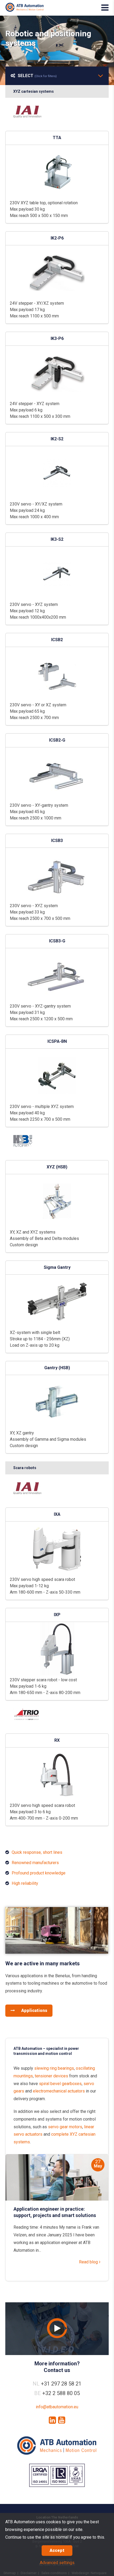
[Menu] (105, 8)
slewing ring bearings (54, 2068)
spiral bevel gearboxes (60, 2084)
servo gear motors (65, 2127)
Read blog (89, 2262)
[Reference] (57, 1952)
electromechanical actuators (59, 2091)
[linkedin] (52, 2420)
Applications (34, 2010)
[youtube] (62, 2420)
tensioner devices (51, 2076)
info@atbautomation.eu (57, 2407)
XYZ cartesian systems (34, 91)
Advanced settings (57, 2563)
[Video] (57, 2329)
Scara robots (25, 1468)
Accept (57, 2550)
